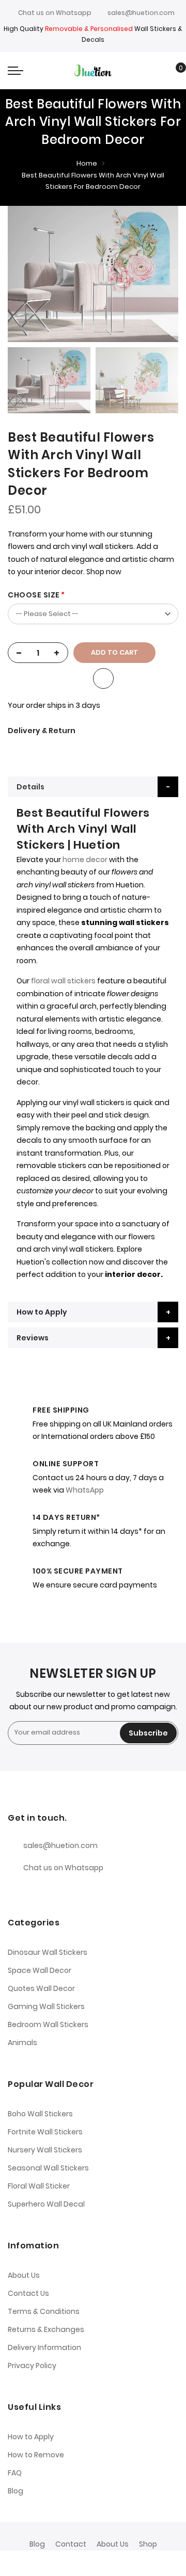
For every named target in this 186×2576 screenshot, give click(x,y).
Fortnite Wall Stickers (45, 2132)
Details (30, 787)
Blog (16, 2491)
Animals (22, 2043)
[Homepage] (115, 2563)
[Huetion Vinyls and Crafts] (93, 70)
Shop (148, 2544)
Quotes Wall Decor (41, 1988)
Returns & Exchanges (46, 2329)
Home (87, 163)
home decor (84, 860)
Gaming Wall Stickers (46, 2006)
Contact (71, 2544)
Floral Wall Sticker (39, 2186)
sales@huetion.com (141, 13)
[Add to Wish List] (103, 678)
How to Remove (36, 2455)
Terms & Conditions (44, 2311)
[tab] (93, 787)
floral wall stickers (63, 981)
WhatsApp (85, 1490)
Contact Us (28, 2293)
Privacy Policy (32, 2366)
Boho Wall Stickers (40, 2114)
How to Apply (42, 1312)
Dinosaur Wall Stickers (48, 1952)
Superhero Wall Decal (46, 2204)
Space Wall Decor (40, 1970)
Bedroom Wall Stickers (48, 2024)
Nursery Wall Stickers (45, 2150)
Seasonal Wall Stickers (48, 2168)
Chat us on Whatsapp (55, 13)
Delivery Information (44, 2347)
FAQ (15, 2473)
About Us (24, 2275)
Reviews (33, 1338)
